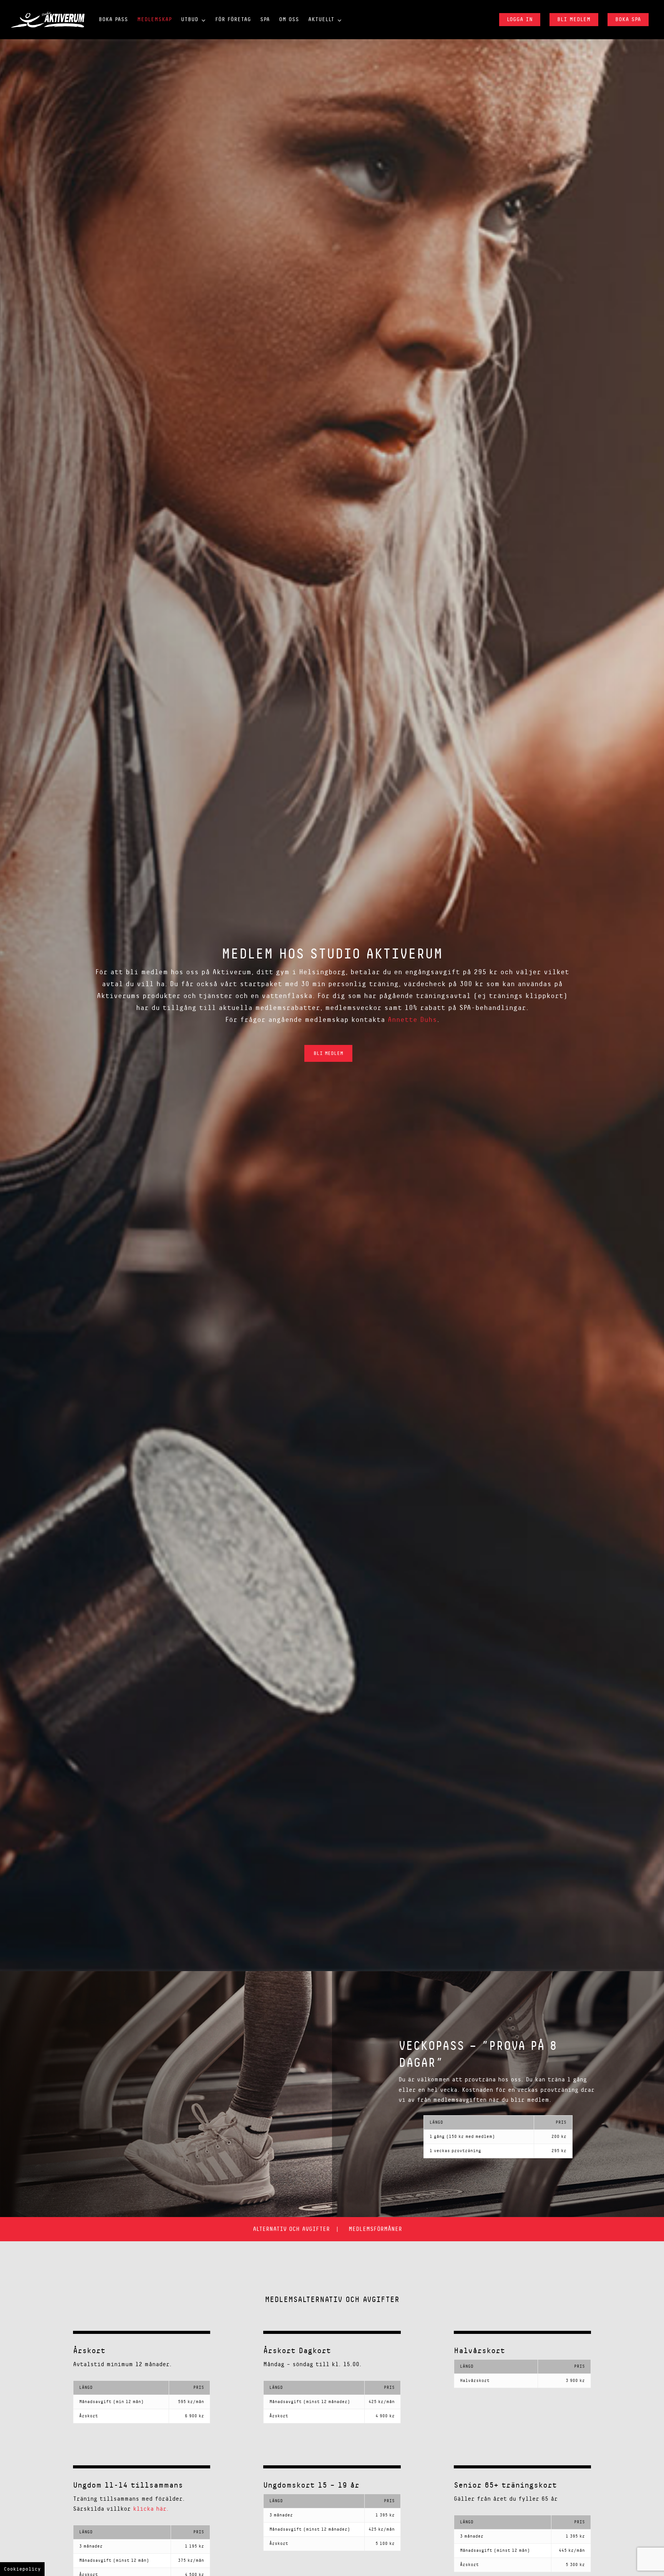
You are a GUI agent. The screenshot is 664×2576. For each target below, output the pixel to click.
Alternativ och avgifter (291, 2229)
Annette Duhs (412, 1020)
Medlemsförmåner (375, 2229)
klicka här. (150, 2509)
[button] (328, 1053)
